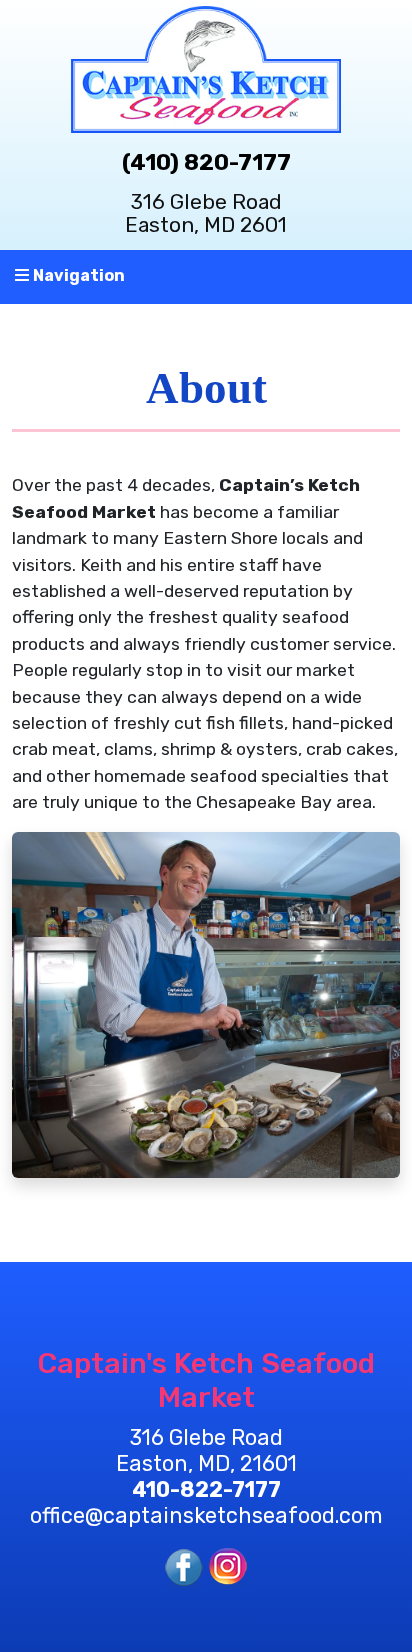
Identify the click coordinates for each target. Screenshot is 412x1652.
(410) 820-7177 (206, 162)
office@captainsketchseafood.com (206, 1515)
